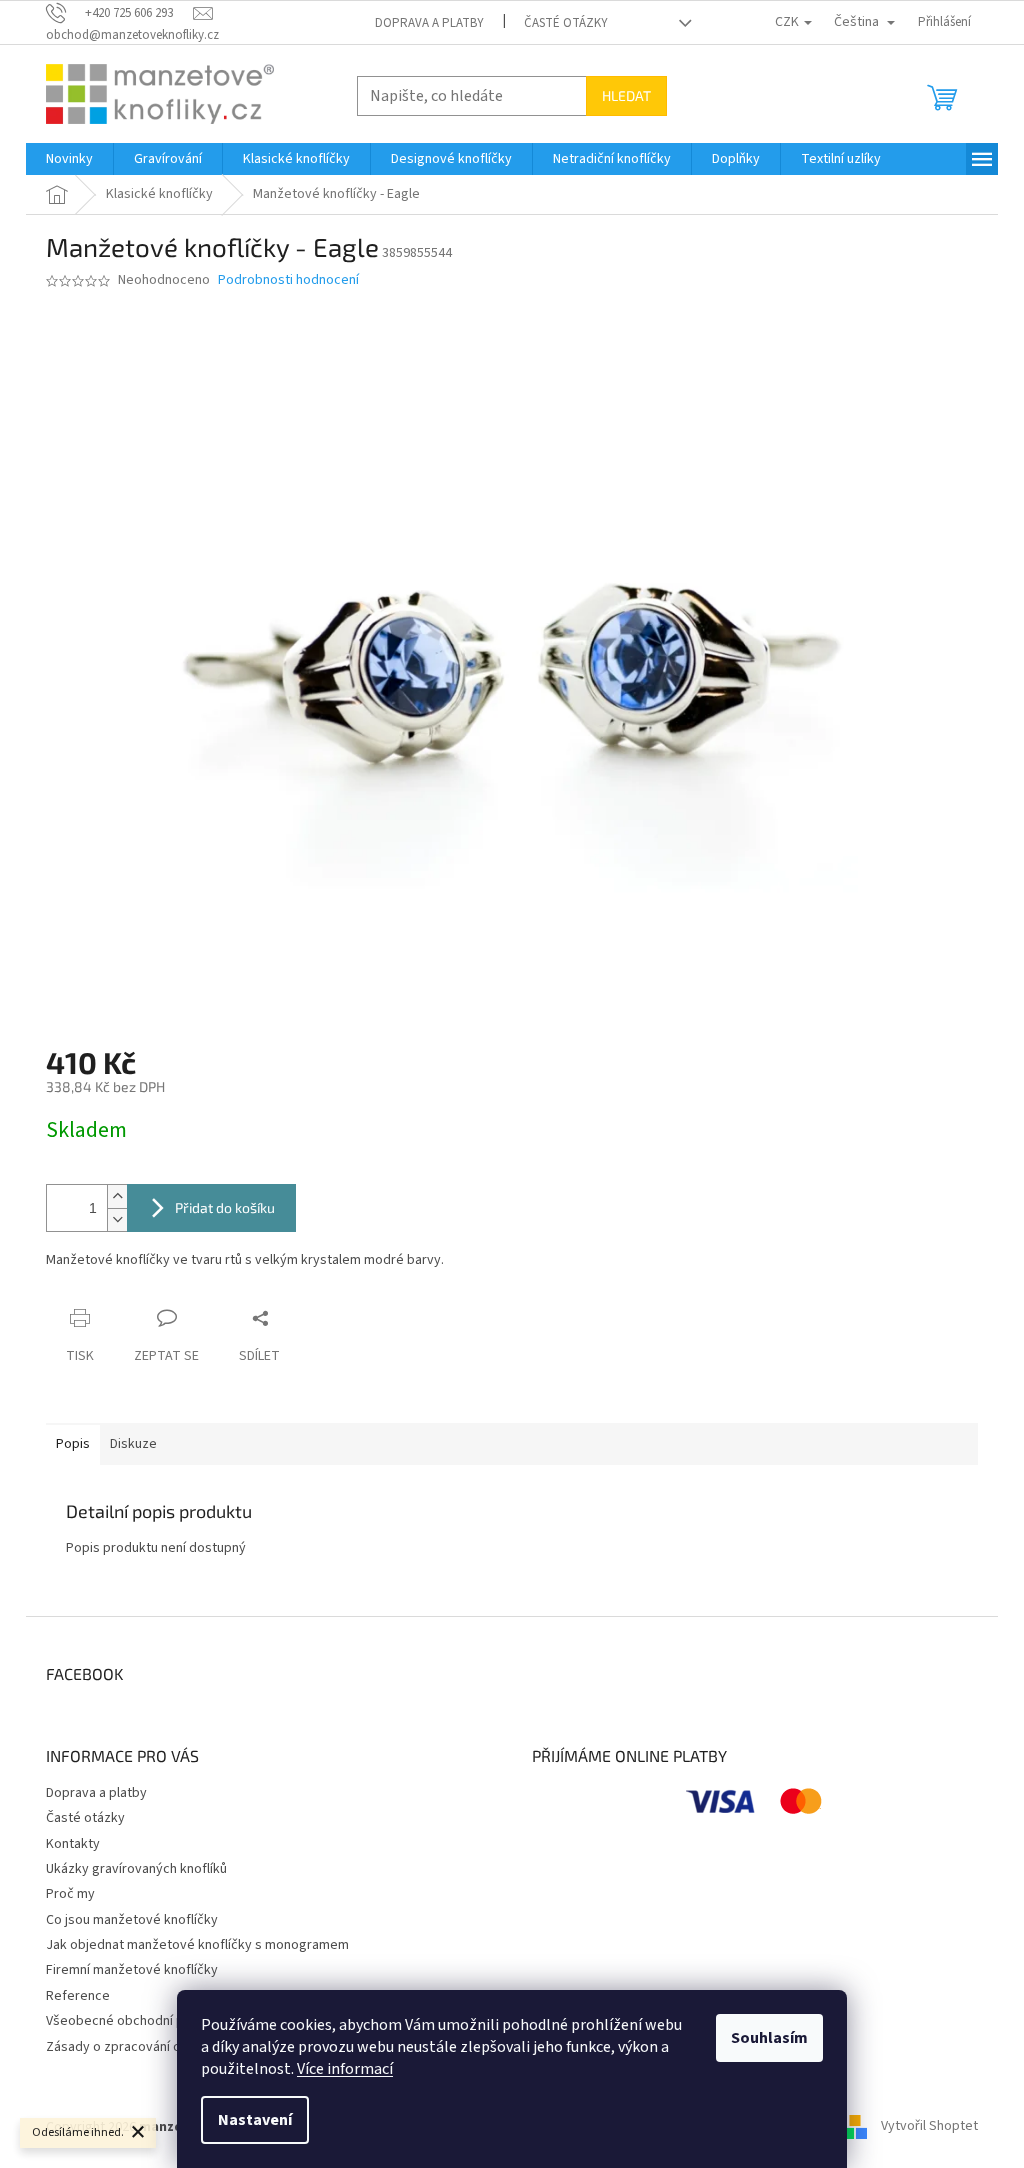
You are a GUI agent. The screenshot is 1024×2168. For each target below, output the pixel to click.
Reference (78, 1996)
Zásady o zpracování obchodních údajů (162, 2047)
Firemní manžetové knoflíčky (132, 1970)
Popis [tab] (73, 1444)
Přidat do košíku (225, 1207)
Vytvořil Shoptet (929, 2127)
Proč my (70, 1894)
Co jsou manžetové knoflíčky (132, 1920)
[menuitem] (69, 159)
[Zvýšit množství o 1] (117, 1196)
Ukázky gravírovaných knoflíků (136, 1869)
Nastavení (255, 2120)
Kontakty (73, 1844)
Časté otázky (566, 23)
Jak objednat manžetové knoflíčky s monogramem (197, 1945)
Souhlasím (769, 2038)
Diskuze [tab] (133, 1444)
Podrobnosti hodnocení (288, 280)
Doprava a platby (429, 23)
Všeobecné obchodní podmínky (140, 2021)
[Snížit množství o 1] (117, 1219)
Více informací (345, 2069)
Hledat (626, 95)
